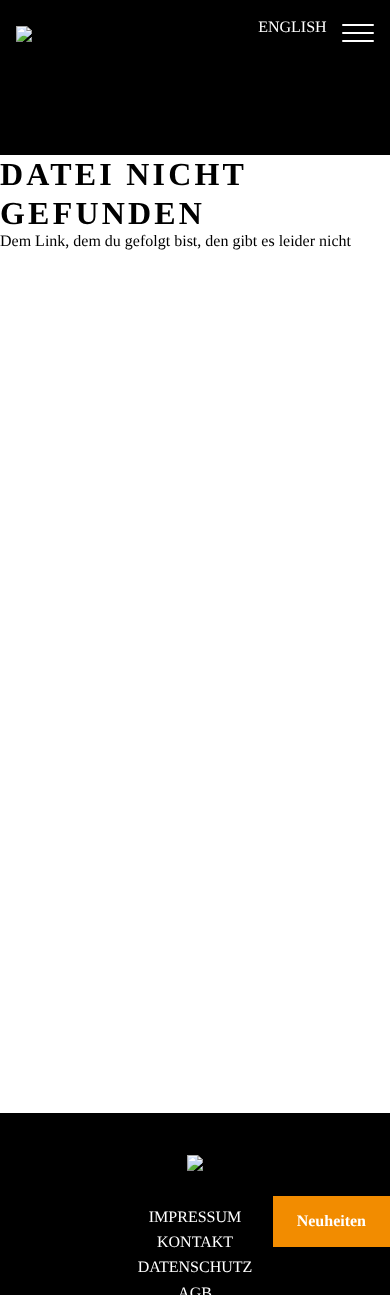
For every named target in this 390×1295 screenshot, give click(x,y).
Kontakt (195, 1242)
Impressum (195, 1217)
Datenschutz (195, 1267)
